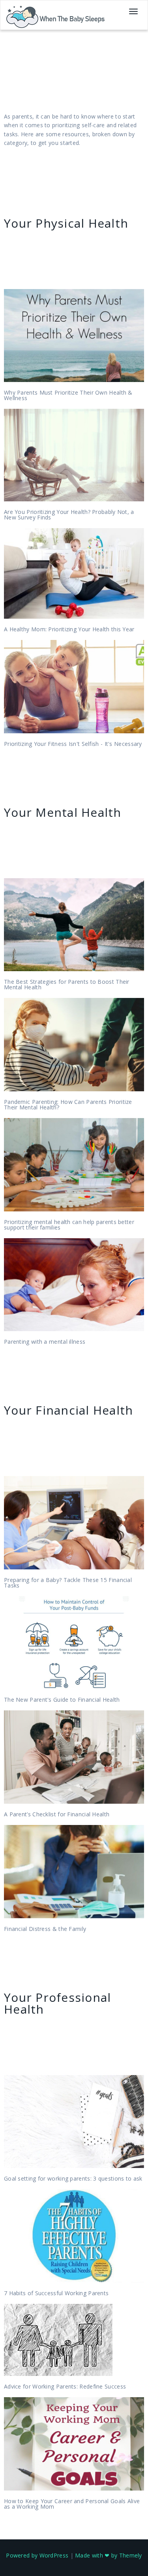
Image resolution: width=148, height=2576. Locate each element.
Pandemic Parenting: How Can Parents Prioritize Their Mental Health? (68, 1104)
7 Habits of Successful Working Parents (56, 2293)
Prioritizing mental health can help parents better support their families (69, 1225)
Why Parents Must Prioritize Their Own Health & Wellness (68, 395)
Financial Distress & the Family (45, 1929)
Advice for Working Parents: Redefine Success (65, 2386)
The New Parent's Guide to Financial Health (62, 1700)
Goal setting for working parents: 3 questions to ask (73, 2178)
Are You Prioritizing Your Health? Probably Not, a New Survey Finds (69, 515)
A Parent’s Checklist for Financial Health (57, 1814)
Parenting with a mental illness (45, 1342)
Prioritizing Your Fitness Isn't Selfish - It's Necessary (73, 744)
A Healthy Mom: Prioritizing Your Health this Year (69, 629)
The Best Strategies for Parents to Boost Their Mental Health (67, 984)
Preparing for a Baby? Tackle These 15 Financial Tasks (68, 1583)
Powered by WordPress (37, 2555)
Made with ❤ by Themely (109, 2555)
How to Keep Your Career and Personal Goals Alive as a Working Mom (72, 2504)
